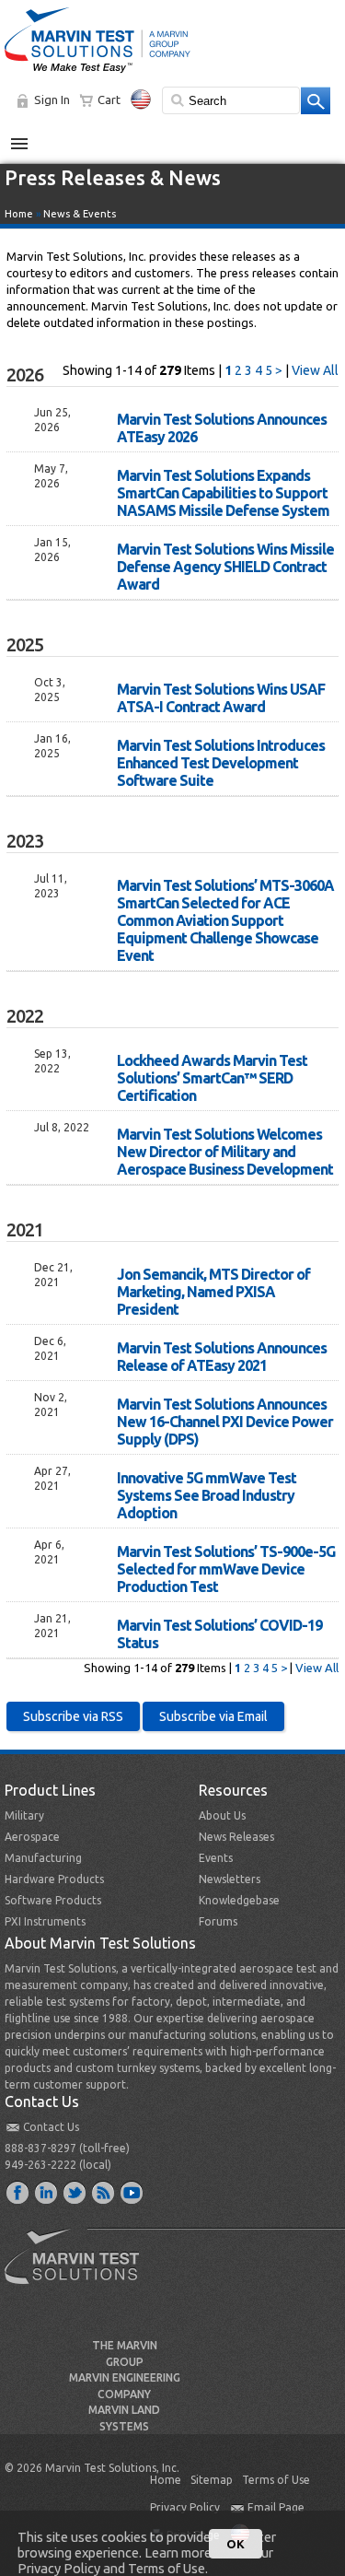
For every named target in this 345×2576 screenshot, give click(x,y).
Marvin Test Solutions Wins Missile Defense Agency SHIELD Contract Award (225, 567)
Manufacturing (43, 1858)
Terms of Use (276, 2480)
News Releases (236, 1837)
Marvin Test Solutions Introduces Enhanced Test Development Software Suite (221, 763)
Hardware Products (54, 1879)
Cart (109, 100)
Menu (29, 136)
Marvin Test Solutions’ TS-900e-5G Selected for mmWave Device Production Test (226, 1569)
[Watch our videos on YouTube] (132, 2192)
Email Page (276, 2507)
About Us (222, 1815)
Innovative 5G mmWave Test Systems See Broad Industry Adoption (207, 1495)
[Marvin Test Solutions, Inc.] (98, 74)
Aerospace (32, 1837)
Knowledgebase (239, 1900)
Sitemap (212, 2480)
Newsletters (230, 1879)
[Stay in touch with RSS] (104, 2192)
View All (315, 370)
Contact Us (51, 2127)
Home (19, 214)
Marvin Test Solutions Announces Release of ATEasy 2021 (222, 1357)
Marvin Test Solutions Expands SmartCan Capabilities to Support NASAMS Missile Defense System (223, 493)
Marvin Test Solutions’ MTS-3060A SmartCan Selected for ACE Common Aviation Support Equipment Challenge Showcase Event (225, 920)
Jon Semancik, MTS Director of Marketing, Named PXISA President (213, 1292)
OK (236, 2544)
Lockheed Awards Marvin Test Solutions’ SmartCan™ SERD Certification (212, 1078)
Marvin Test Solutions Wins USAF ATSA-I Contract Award (221, 698)
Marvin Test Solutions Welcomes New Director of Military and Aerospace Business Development (225, 1152)
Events (216, 1858)
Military (24, 1815)
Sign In (52, 100)
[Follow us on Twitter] (75, 2192)
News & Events (80, 214)
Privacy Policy (185, 2507)
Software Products (53, 1900)
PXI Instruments (45, 1921)
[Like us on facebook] (18, 2192)
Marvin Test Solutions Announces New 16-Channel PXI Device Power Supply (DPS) (225, 1422)
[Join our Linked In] (47, 2192)
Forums (218, 1921)
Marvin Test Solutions (79, 2270)
